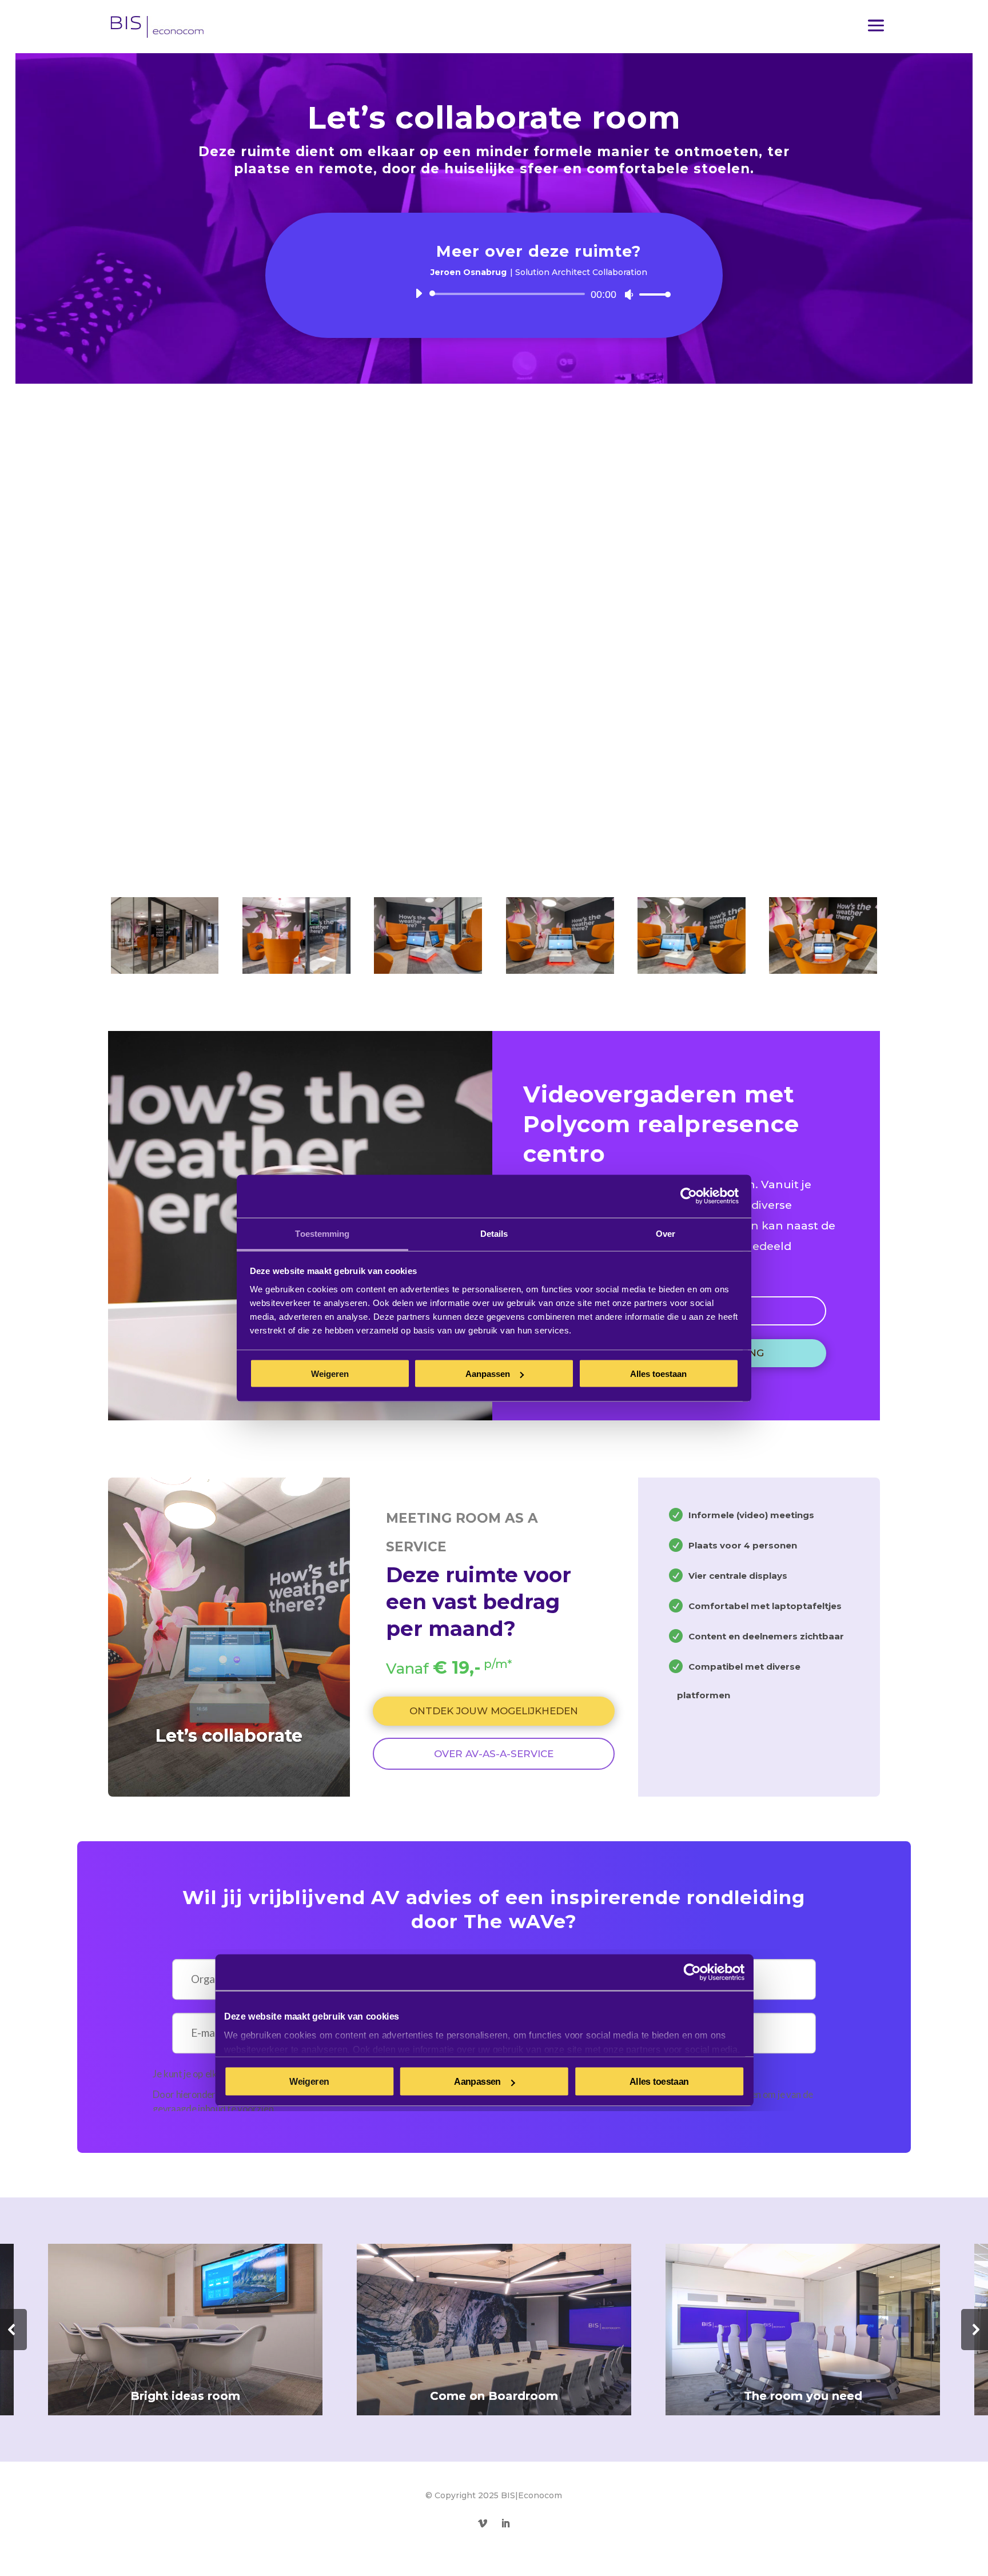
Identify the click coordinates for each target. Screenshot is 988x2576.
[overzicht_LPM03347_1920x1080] (692, 969)
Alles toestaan (658, 1374)
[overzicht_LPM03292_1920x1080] (165, 969)
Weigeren (330, 1374)
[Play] (419, 293)
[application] (539, 294)
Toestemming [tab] (322, 1233)
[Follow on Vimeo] (483, 2523)
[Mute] (629, 294)
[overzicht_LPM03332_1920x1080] (428, 969)
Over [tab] (666, 1233)
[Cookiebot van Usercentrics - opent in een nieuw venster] (689, 1196)
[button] (494, 2330)
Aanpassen (488, 1374)
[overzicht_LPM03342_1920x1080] (560, 969)
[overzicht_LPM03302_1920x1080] (296, 969)
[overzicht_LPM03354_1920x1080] (823, 969)
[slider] (652, 294)
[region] (494, 2330)
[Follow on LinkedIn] (505, 2523)
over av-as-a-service (494, 1754)
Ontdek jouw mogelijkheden (494, 1711)
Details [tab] (494, 1233)
